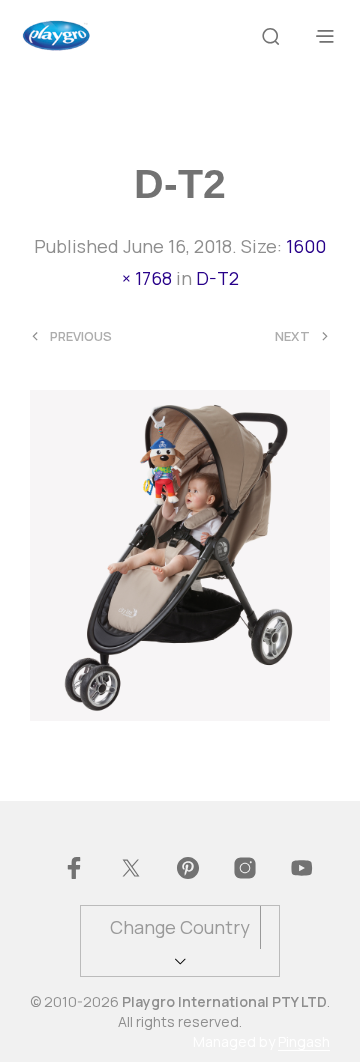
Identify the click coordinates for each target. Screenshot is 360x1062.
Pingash (304, 1042)
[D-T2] (180, 554)
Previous (81, 336)
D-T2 (217, 278)
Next (292, 336)
